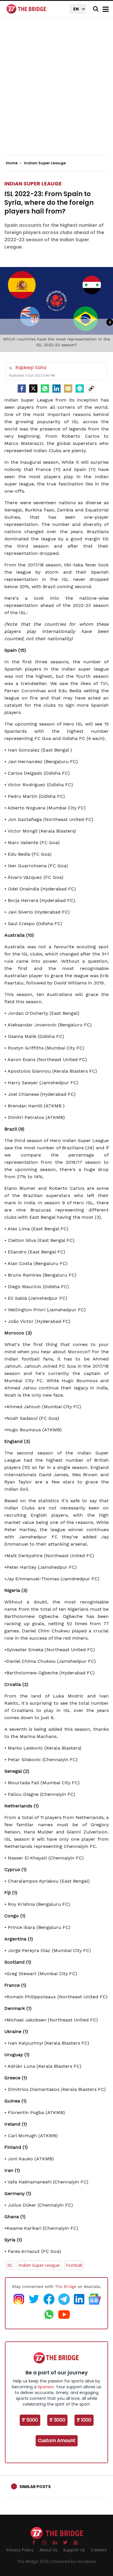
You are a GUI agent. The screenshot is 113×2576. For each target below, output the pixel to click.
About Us (48, 2550)
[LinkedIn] (57, 388)
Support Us (74, 2550)
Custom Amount (57, 2440)
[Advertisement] (57, 91)
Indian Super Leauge (33, 184)
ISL (10, 2265)
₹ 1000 (84, 2420)
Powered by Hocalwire (74, 2562)
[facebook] (22, 388)
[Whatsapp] (45, 388)
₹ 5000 (30, 2420)
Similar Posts (35, 2487)
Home (12, 163)
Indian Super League (39, 2265)
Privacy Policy (20, 2550)
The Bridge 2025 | (35, 2562)
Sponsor (46, 2387)
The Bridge (66, 2286)
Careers (99, 2550)
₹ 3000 (57, 2420)
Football (74, 2265)
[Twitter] (33, 388)
